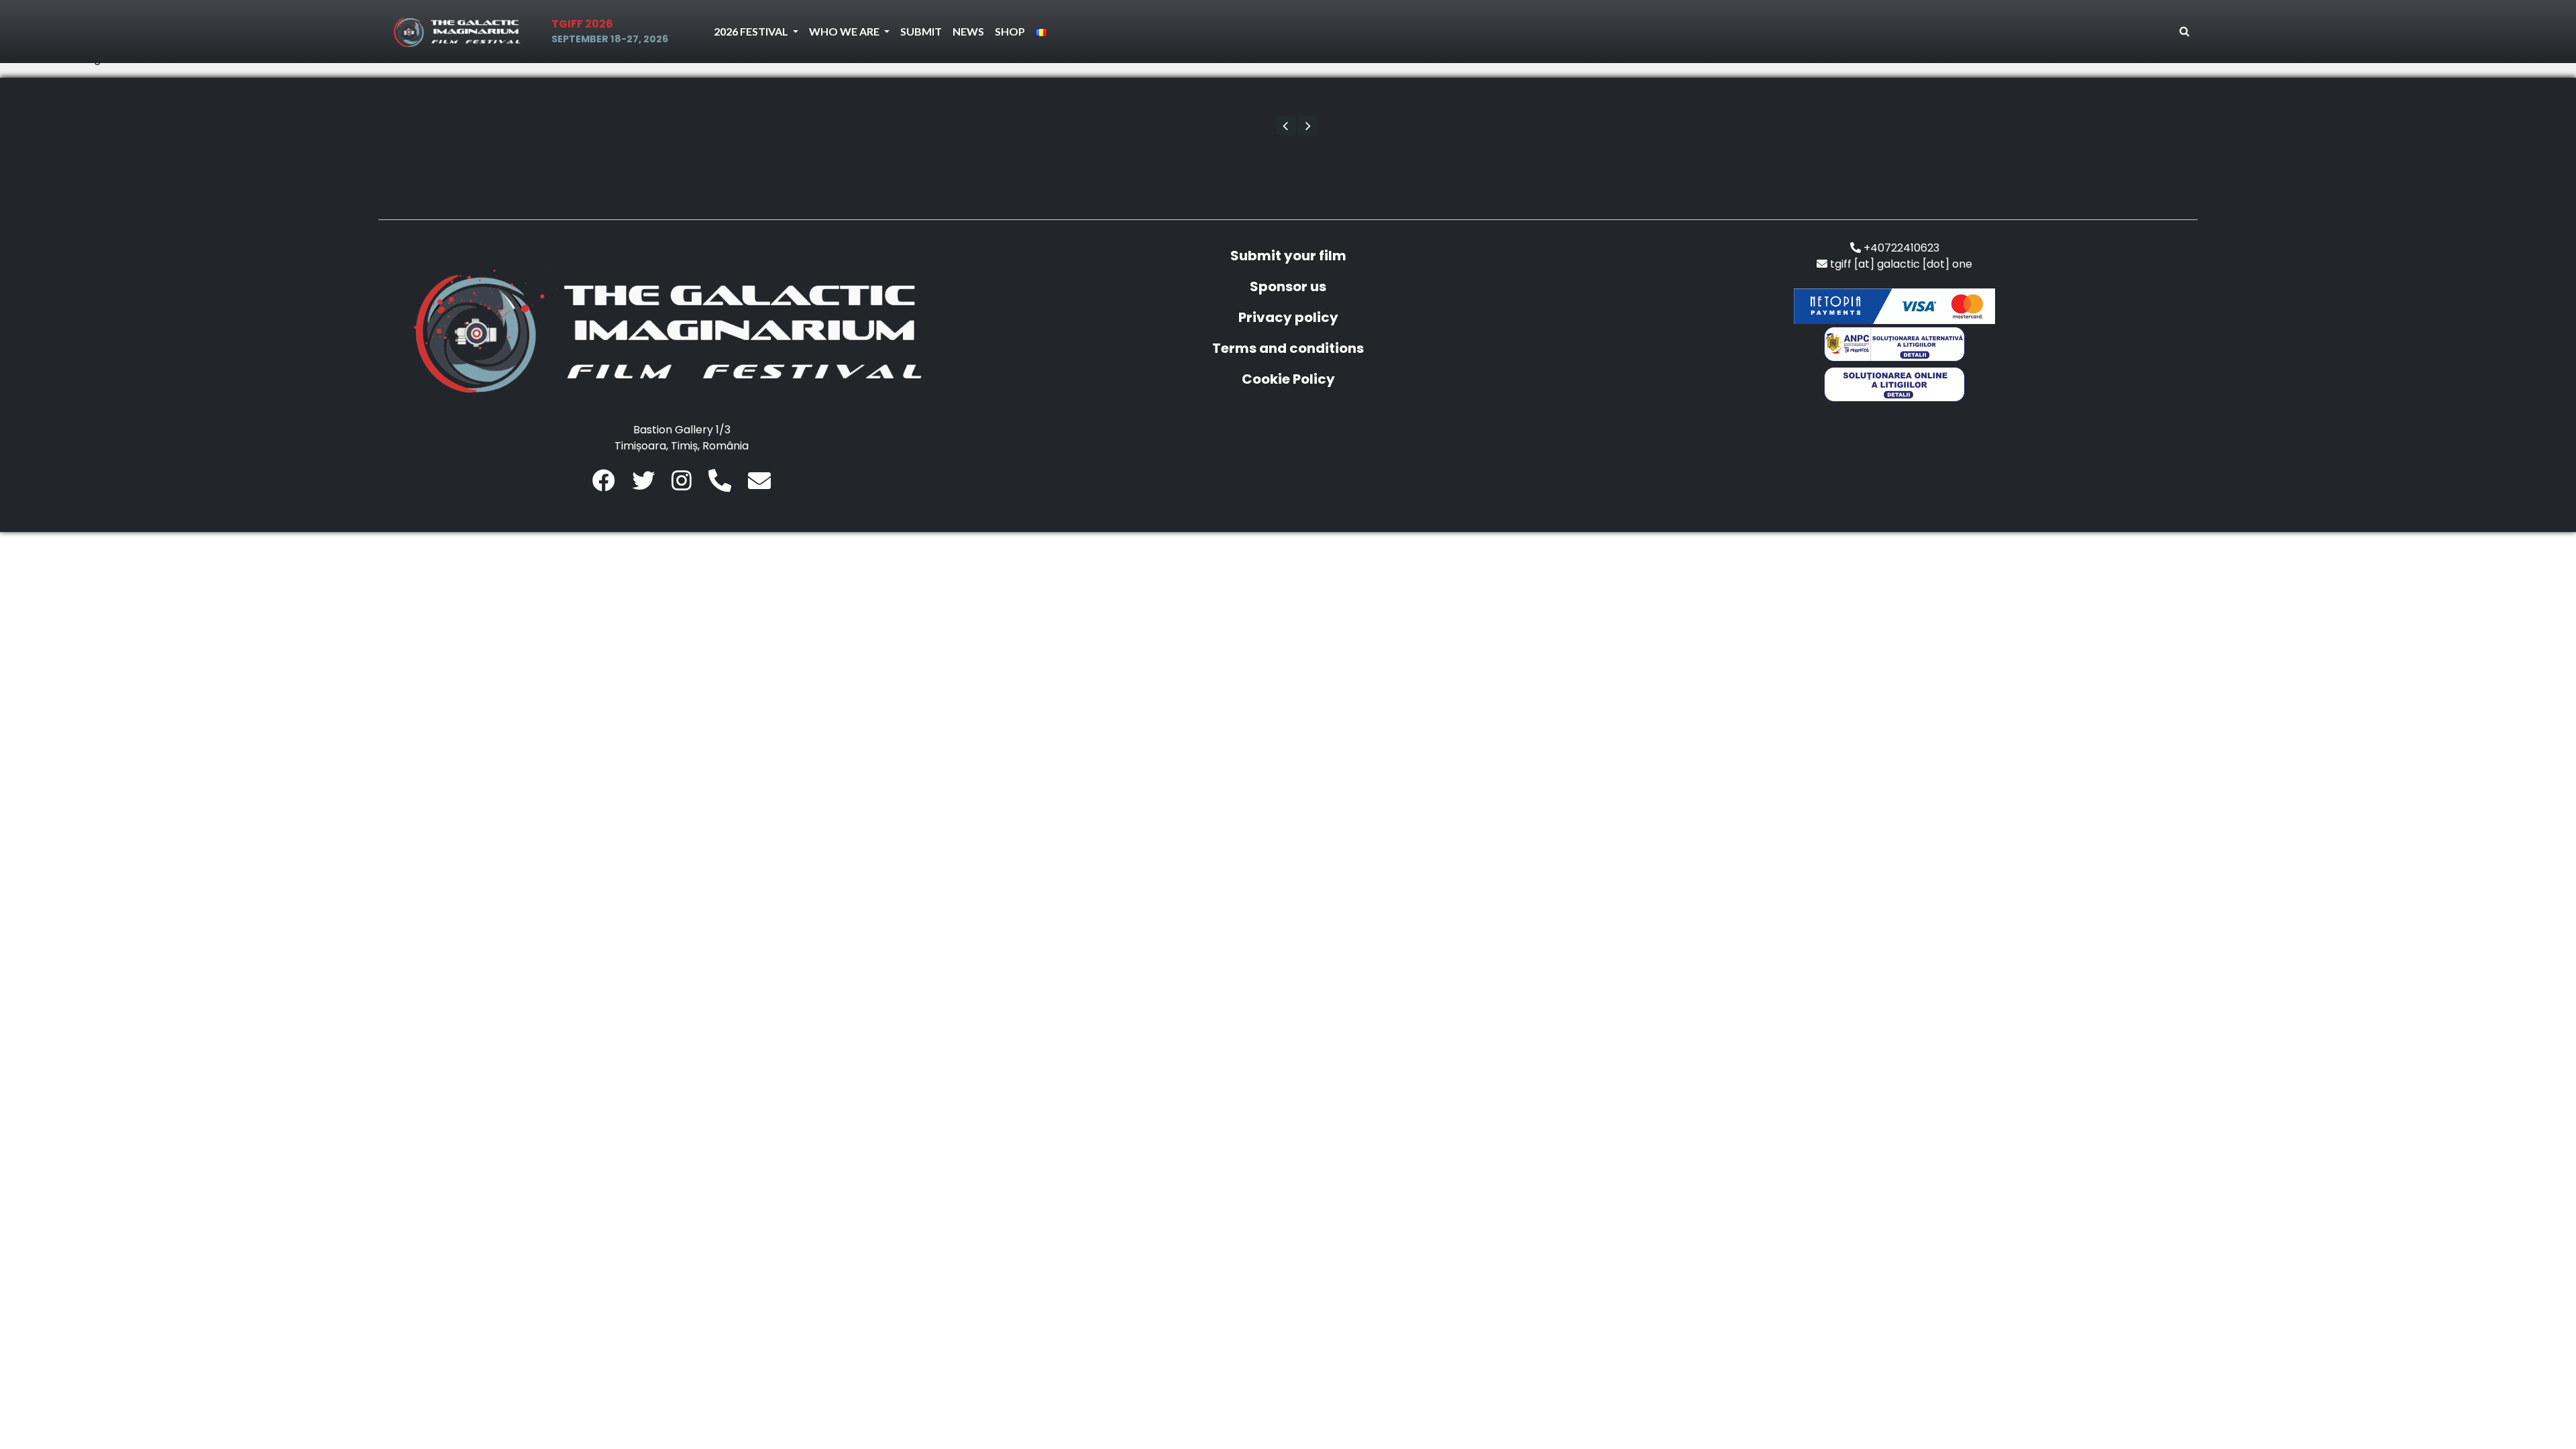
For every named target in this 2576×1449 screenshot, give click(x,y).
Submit (921, 31)
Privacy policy (1288, 317)
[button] (1286, 125)
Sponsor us (1288, 286)
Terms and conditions (1288, 348)
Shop (1010, 31)
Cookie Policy (1288, 379)
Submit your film (1288, 256)
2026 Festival (752, 31)
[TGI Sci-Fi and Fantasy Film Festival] (460, 32)
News (968, 31)
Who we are (845, 31)
